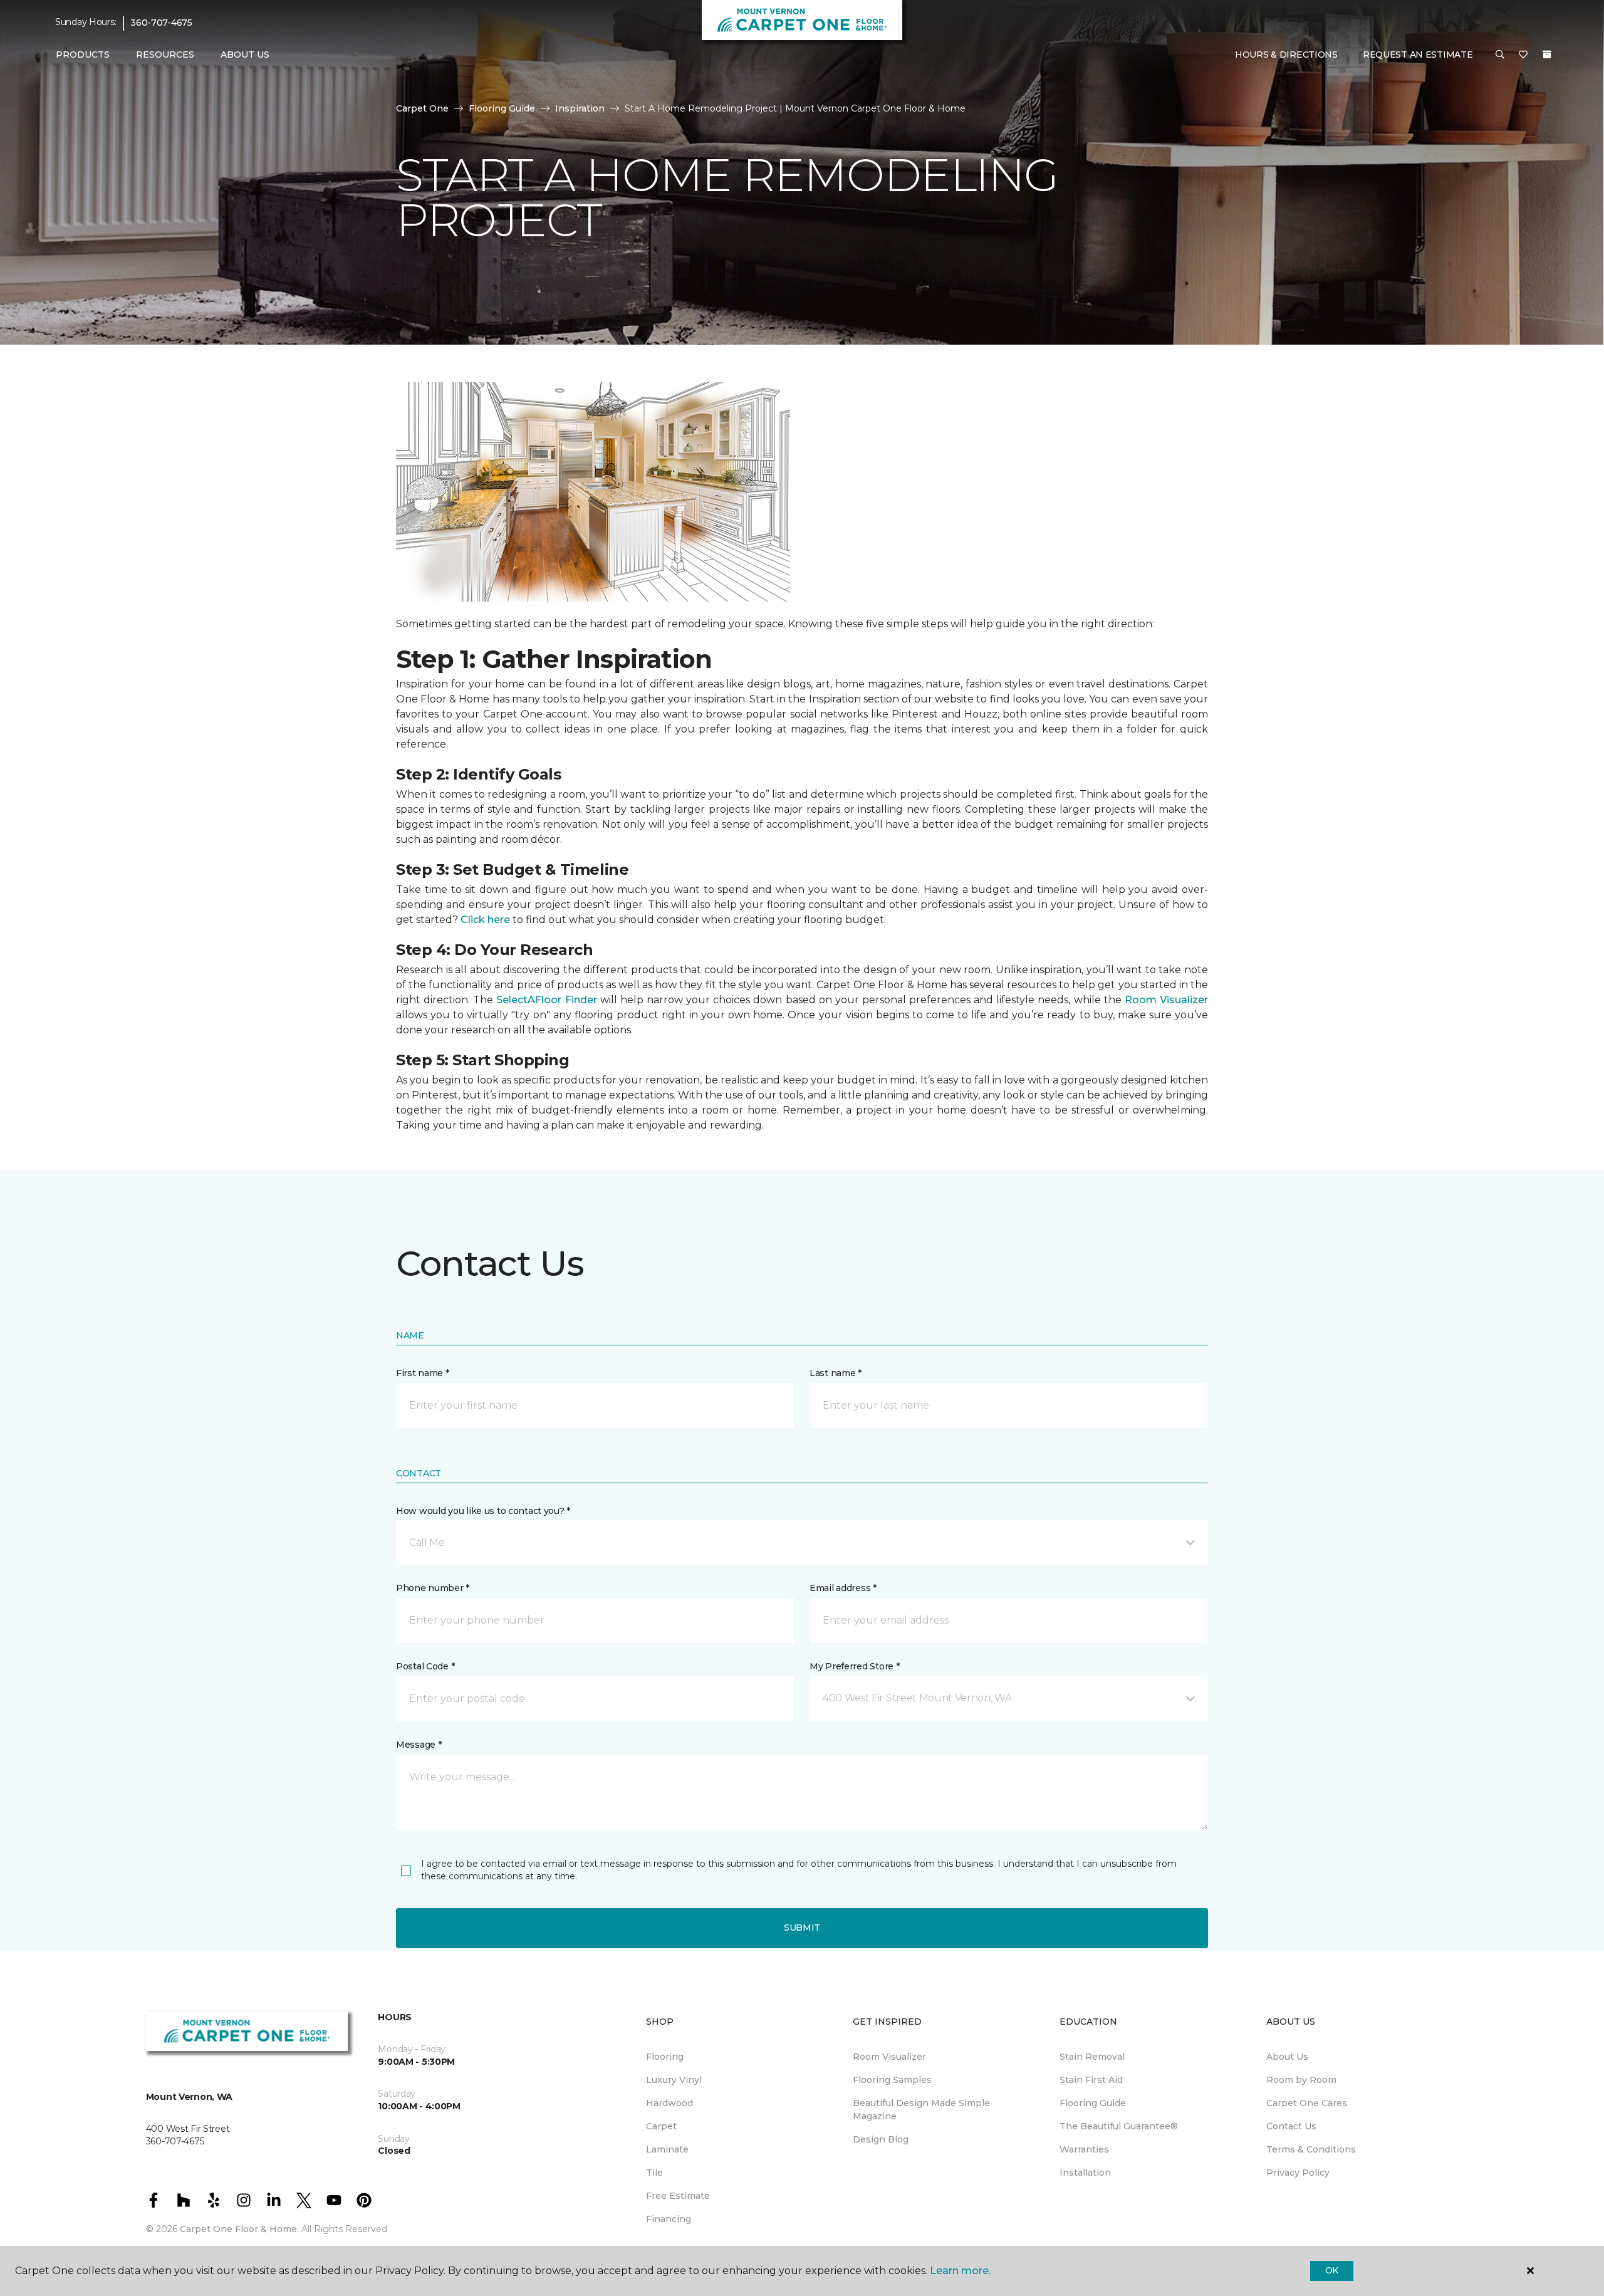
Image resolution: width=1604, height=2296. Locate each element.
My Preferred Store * (854, 1666)
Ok (1332, 2270)
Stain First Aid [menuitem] (1091, 2080)
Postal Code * (425, 1666)
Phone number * (433, 1588)
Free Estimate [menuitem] (678, 2196)
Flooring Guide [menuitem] (1093, 2103)
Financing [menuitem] (669, 2219)
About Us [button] (245, 55)
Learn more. (960, 2271)
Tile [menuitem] (654, 2173)
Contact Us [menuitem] (1291, 2126)
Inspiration (580, 108)
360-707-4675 (161, 23)
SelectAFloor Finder (546, 1000)
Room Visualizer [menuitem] (889, 2057)
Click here (485, 920)
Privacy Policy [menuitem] (1298, 2173)
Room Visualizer (1166, 1000)
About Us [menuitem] (1287, 2057)
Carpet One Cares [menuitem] (1307, 2103)
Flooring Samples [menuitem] (892, 2080)
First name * (423, 1373)
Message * (419, 1745)
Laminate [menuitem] (667, 2149)
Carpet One (422, 108)
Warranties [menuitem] (1084, 2149)
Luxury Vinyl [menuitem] (674, 2080)
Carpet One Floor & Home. (239, 2229)
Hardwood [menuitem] (669, 2103)
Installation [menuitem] (1085, 2173)
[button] (1500, 55)
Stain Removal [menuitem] (1092, 2057)
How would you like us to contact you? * (483, 1511)
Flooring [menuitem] (665, 2057)
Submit (802, 1928)
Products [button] (83, 55)
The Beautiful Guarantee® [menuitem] (1119, 2126)
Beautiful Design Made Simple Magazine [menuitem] (921, 2110)
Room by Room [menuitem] (1301, 2080)
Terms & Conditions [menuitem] (1311, 2149)
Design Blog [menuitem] (881, 2139)
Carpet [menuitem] (661, 2126)
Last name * (836, 1373)
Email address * (843, 1588)
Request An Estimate (1418, 55)
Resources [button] (165, 55)
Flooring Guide (502, 108)
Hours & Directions (1286, 55)
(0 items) (1547, 55)
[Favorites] (1523, 55)
